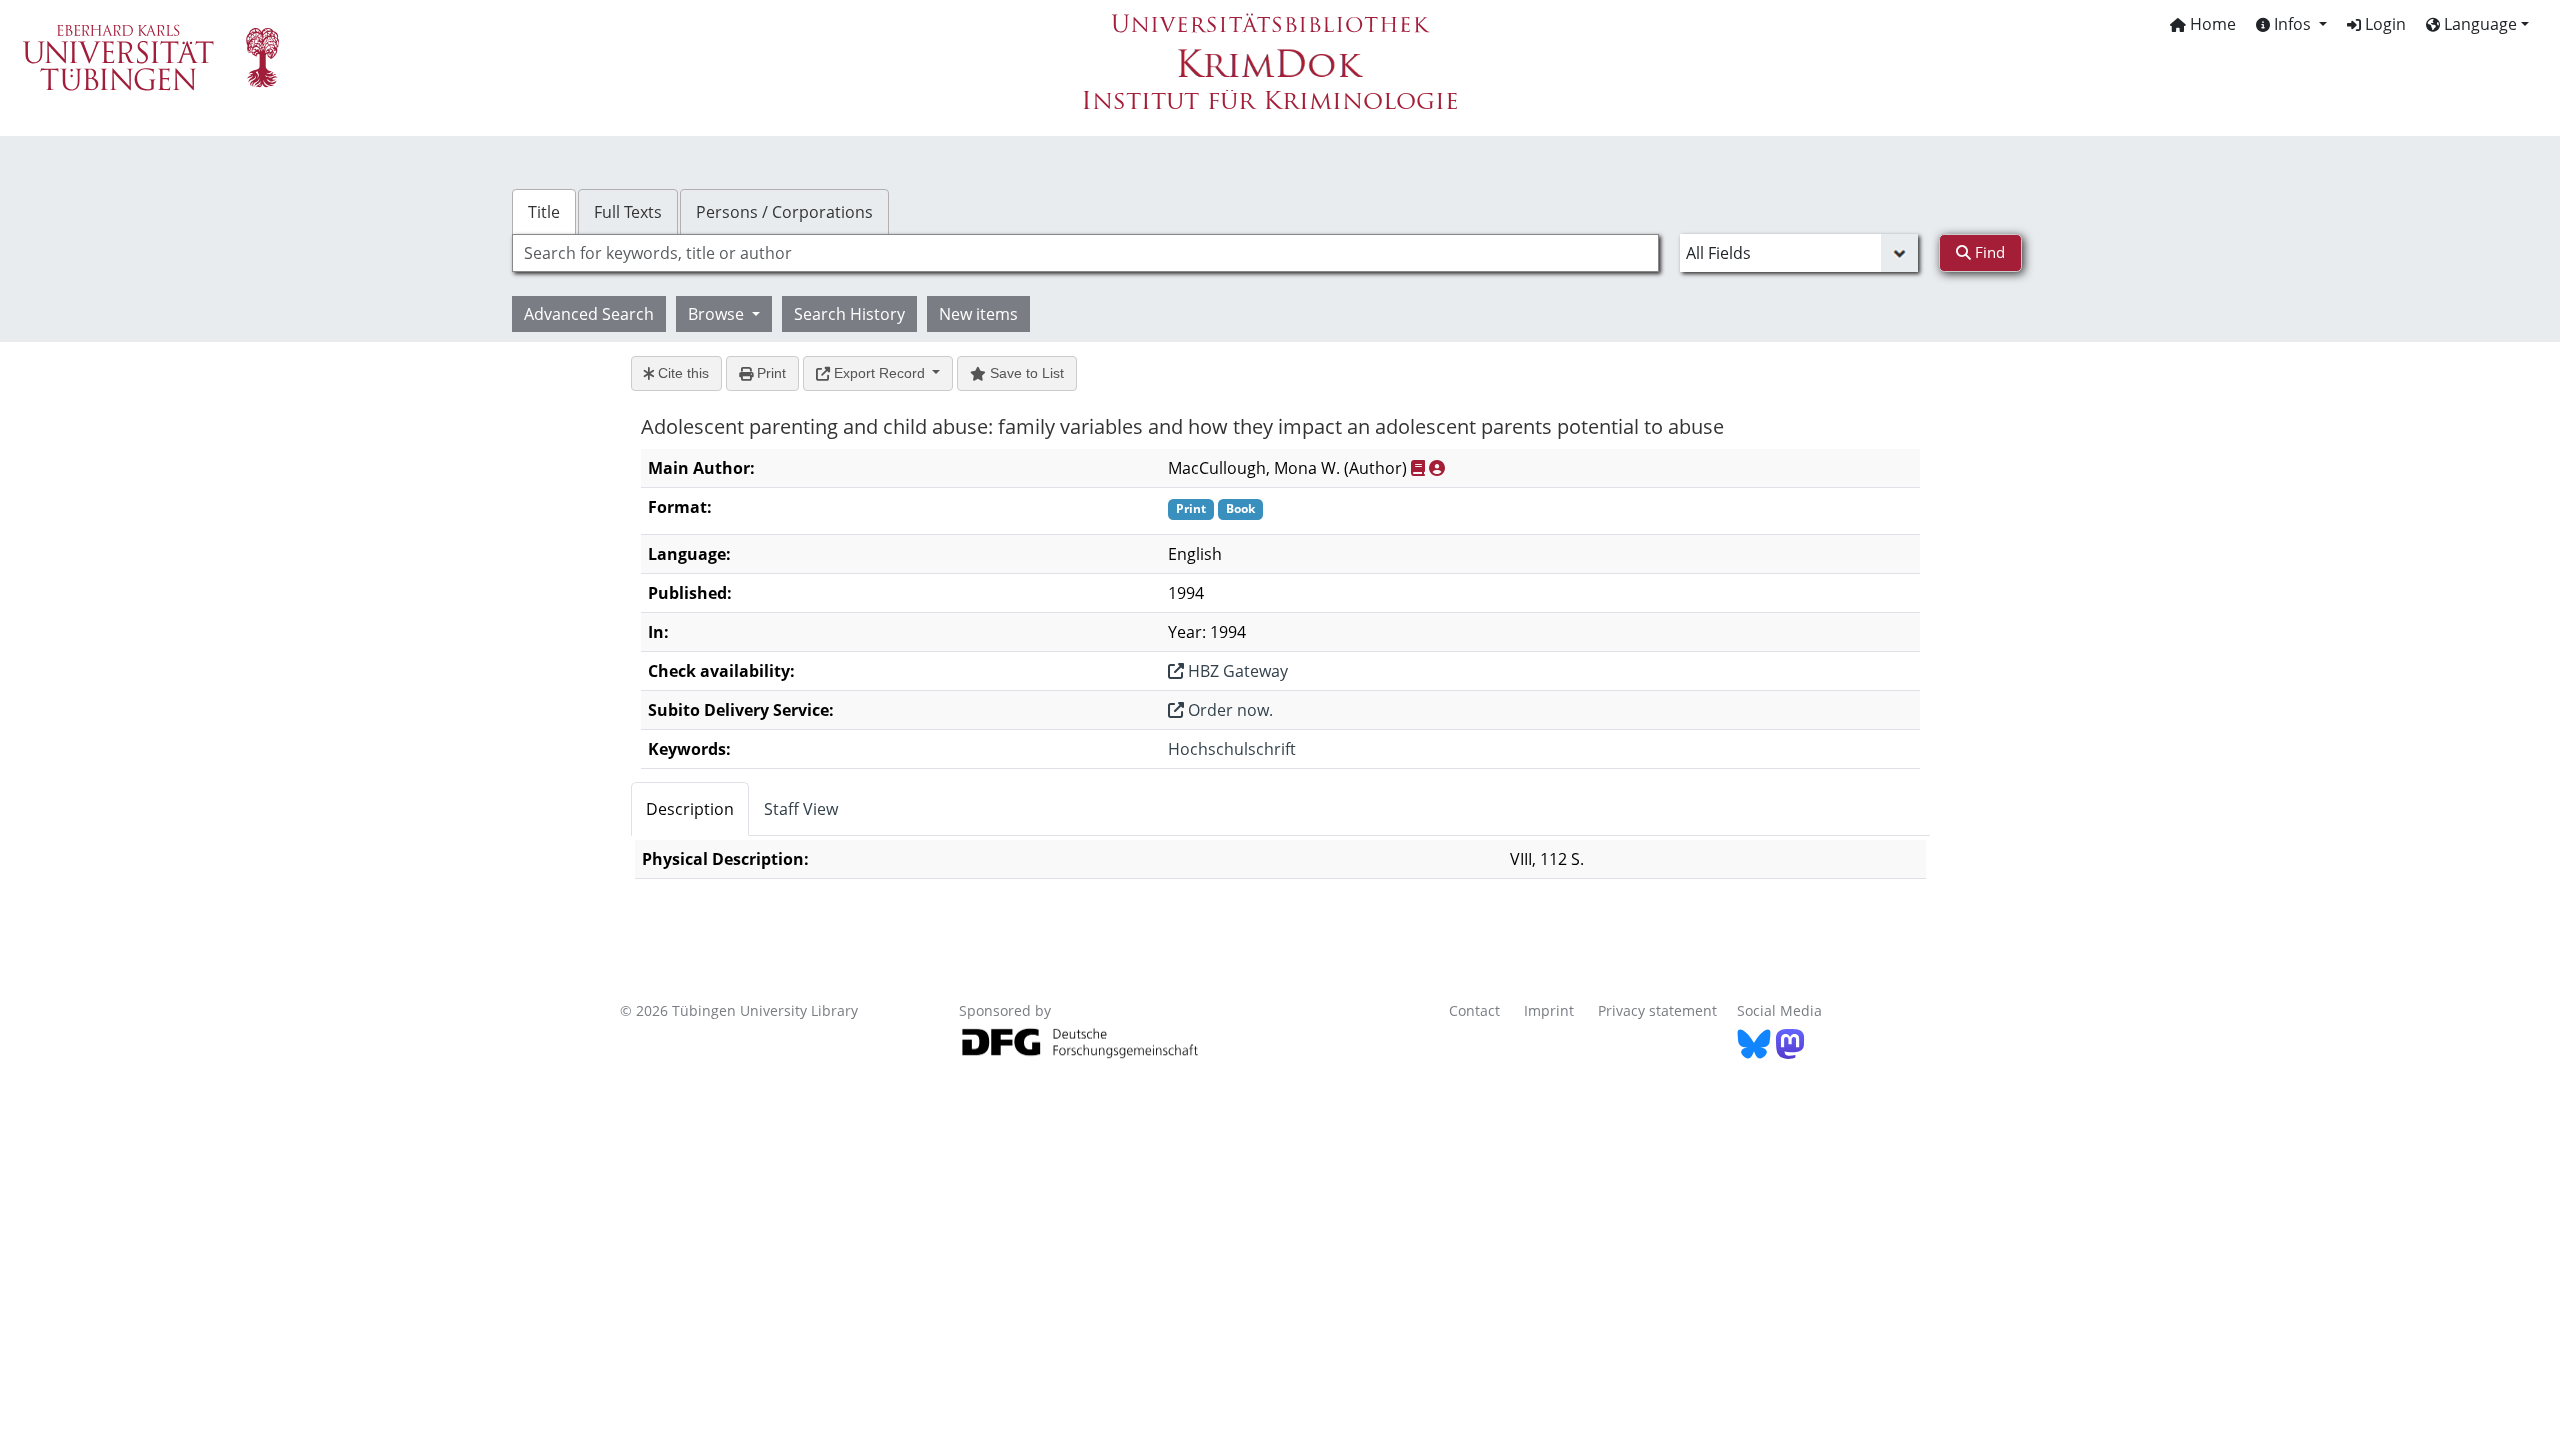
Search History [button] (849, 314)
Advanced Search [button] (589, 314)
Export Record (879, 373)
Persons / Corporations (784, 212)
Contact (1474, 1010)
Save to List (1025, 373)
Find (1988, 252)
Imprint (1549, 1010)
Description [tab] (690, 809)
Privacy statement (1657, 1010)
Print (769, 373)
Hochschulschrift (1232, 749)
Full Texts (628, 212)
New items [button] (978, 314)
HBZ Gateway (1236, 671)
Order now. (1228, 710)
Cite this (681, 373)
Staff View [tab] (801, 809)
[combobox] (1085, 253)
